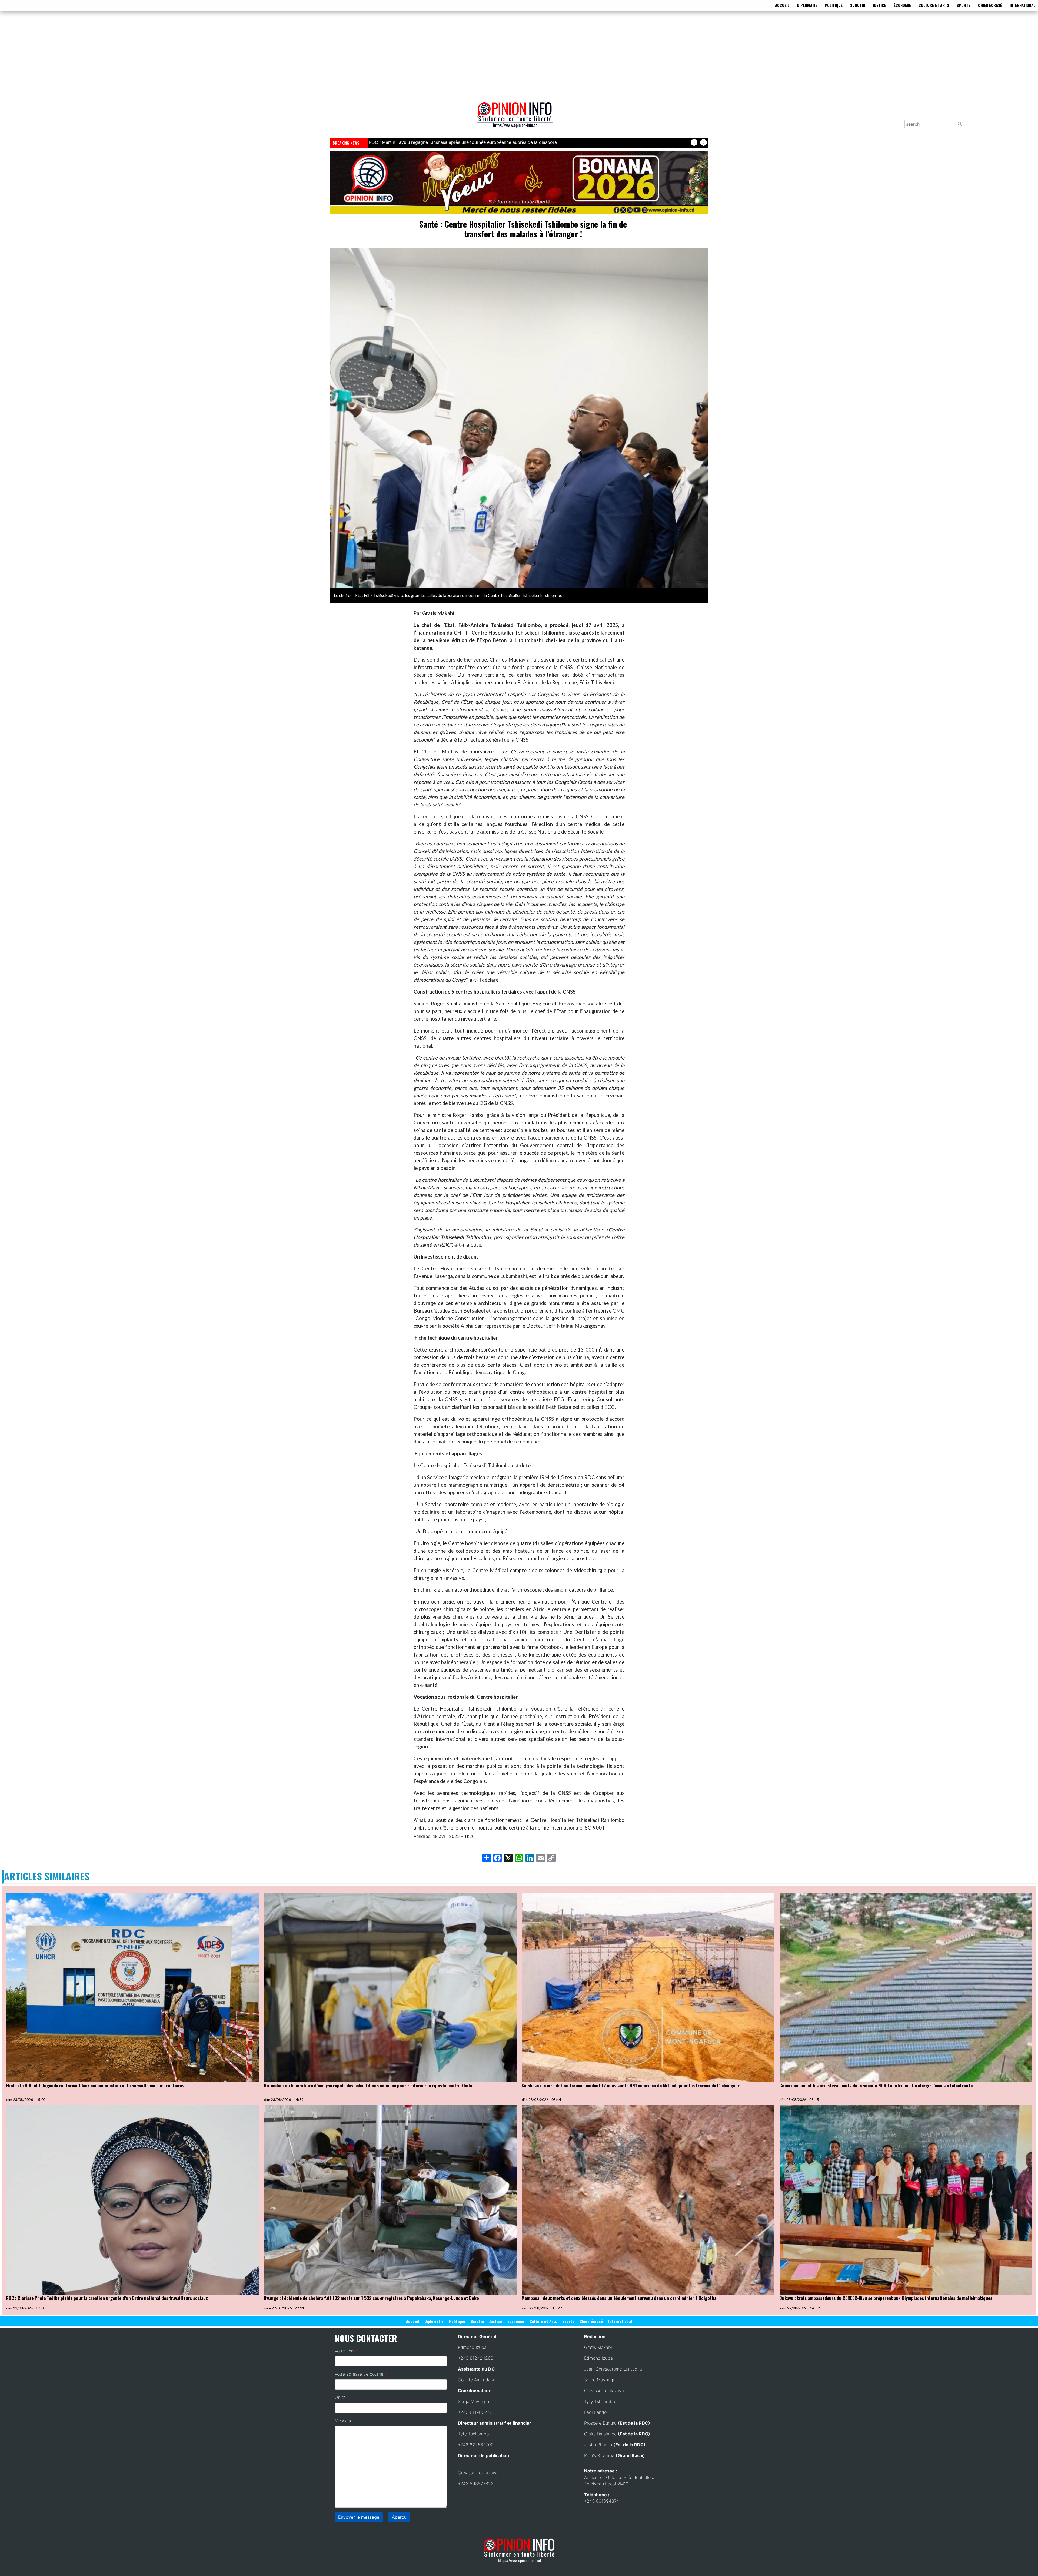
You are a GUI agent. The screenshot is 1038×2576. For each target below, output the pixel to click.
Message (344, 2421)
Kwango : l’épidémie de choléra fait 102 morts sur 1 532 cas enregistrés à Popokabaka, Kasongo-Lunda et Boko (371, 2298)
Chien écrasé (990, 5)
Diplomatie (807, 5)
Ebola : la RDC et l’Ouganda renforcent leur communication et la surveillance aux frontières (95, 2085)
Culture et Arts (934, 5)
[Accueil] (517, 119)
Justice (879, 5)
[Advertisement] (519, 55)
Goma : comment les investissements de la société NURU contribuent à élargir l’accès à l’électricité (876, 2085)
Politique (834, 5)
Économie (902, 5)
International (1022, 5)
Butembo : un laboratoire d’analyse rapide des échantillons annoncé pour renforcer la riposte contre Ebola (478, 142)
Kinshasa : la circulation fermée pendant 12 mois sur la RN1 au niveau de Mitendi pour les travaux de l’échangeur (631, 2085)
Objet (340, 2397)
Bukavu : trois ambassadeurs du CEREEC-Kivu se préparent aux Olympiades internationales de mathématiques (886, 2298)
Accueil (782, 5)
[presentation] (694, 142)
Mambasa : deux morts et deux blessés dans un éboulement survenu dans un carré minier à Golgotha (619, 2298)
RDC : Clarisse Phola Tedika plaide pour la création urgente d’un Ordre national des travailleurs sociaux (107, 2298)
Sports (964, 5)
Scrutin (858, 5)
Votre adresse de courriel (360, 2374)
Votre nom (345, 2351)
